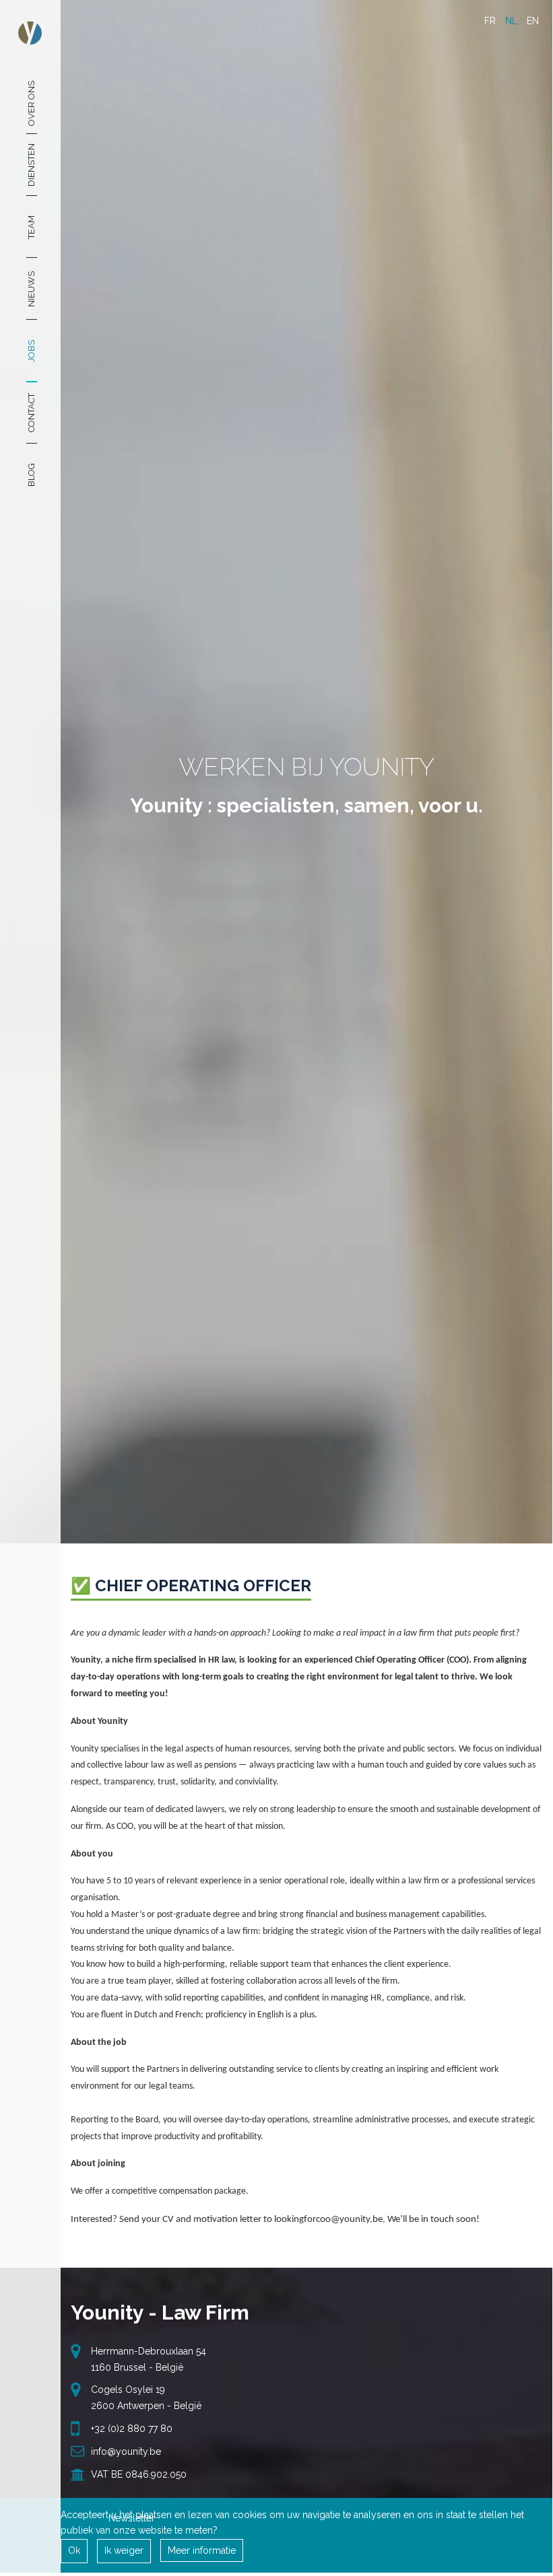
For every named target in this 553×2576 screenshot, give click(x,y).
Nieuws (31, 289)
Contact (31, 413)
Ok (74, 2550)
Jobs (31, 351)
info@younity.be (126, 2451)
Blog (31, 475)
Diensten (31, 165)
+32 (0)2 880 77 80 (132, 2429)
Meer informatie (202, 2550)
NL (511, 21)
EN (533, 21)
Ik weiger (124, 2550)
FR (490, 21)
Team (31, 227)
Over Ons (31, 103)
